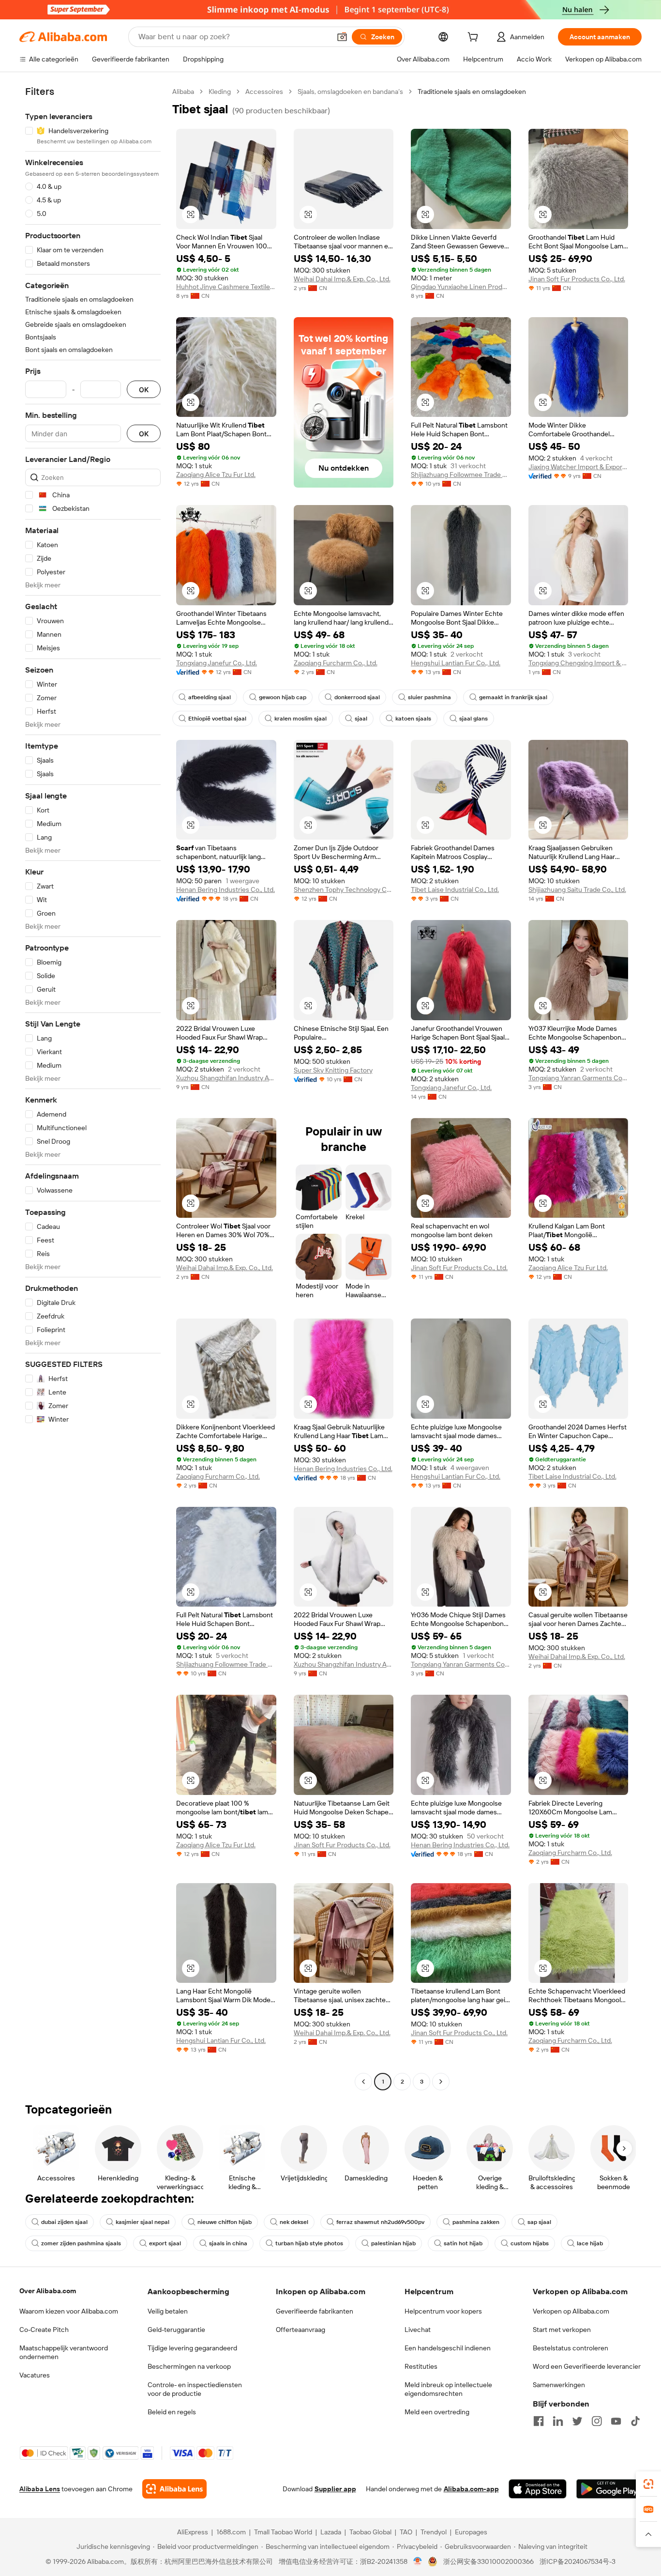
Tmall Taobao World (283, 2532)
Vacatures (35, 2375)
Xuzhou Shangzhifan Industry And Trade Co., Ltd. (226, 1078)
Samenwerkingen (559, 2385)
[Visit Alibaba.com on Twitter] (577, 2421)
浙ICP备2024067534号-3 (578, 2561)
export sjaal (165, 2243)
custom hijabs (530, 2243)
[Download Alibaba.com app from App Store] (538, 2489)
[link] (648, 2484)
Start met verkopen (562, 2330)
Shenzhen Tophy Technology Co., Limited (344, 889)
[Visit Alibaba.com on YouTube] (616, 2421)
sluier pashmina (429, 697)
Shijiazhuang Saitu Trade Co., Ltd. (577, 889)
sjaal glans (473, 719)
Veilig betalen (168, 2311)
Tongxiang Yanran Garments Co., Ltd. (578, 1078)
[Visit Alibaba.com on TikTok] (635, 2421)
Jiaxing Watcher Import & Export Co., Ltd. (578, 467)
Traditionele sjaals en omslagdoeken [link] (472, 92)
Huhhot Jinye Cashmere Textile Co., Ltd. (226, 287)
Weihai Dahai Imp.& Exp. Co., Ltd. (342, 279)
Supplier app (335, 2489)
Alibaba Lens (40, 2489)
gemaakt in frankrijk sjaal (513, 697)
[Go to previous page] (363, 2082)
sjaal (361, 719)
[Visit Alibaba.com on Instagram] (597, 2421)
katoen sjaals (413, 719)
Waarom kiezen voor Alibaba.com (69, 2311)
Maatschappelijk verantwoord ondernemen (64, 2352)
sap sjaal (539, 2222)
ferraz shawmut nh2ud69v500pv (380, 2222)
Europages (471, 2532)
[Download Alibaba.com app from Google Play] (609, 2489)
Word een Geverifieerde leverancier (587, 2366)
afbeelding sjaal (210, 697)
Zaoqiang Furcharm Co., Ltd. (336, 663)
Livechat (418, 2330)
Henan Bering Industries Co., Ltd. (225, 889)
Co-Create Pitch (44, 2330)
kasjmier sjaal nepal (143, 2222)
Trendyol (434, 2532)
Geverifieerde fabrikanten (315, 2311)
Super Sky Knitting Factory (333, 1070)
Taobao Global (370, 2532)
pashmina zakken (476, 2222)
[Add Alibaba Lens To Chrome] (174, 2489)
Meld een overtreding (437, 2412)
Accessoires (264, 92)
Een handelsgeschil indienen (448, 2348)
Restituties (421, 2366)
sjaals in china (228, 2243)
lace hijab (590, 2243)
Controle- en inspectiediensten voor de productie (195, 2389)
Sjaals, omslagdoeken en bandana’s (350, 92)
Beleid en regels (172, 2412)
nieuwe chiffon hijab (225, 2222)
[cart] (475, 38)
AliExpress (193, 2532)
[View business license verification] (418, 2561)
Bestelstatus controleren (571, 2348)
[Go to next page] (441, 2082)
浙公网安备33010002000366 (488, 2561)
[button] (342, 37)
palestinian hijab (393, 2243)
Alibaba (183, 92)
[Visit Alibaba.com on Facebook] (539, 2421)
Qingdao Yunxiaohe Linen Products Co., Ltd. (461, 287)
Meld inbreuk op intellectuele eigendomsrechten (448, 2389)
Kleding (220, 92)
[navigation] (93, 1088)
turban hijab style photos (309, 2243)
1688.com (231, 2532)
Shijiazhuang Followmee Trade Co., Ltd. (461, 475)
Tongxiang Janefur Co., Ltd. (217, 663)
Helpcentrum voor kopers (443, 2311)
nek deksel (294, 2222)
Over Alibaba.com (48, 2291)
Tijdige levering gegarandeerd (192, 2348)
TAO (406, 2532)
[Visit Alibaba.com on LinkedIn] (558, 2421)
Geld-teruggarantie (176, 2330)
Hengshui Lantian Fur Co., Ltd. (456, 663)
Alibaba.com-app (471, 2489)
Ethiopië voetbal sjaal (217, 719)
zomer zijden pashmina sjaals (81, 2243)
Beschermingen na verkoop (189, 2366)
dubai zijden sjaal (64, 2222)
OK (144, 390)
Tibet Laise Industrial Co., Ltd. (455, 889)
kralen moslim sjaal (300, 719)
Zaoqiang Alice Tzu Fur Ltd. (216, 475)
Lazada (331, 2532)
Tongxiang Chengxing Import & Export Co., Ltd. (578, 663)
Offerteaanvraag (300, 2330)
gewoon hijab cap (283, 697)
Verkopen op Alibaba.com (571, 2311)
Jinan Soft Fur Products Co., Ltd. (577, 279)
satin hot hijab (463, 2243)
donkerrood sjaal (357, 697)
